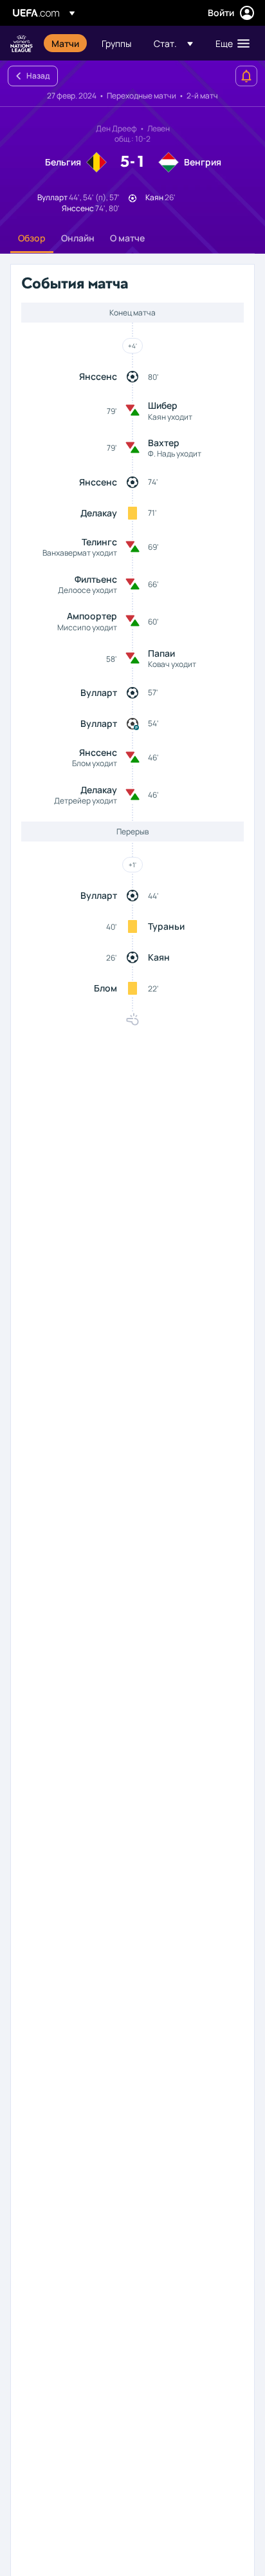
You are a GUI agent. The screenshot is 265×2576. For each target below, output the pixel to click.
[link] (65, 43)
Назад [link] (38, 76)
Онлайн (78, 238)
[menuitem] (66, 43)
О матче (127, 238)
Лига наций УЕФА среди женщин (22, 43)
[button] (173, 43)
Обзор (32, 238)
